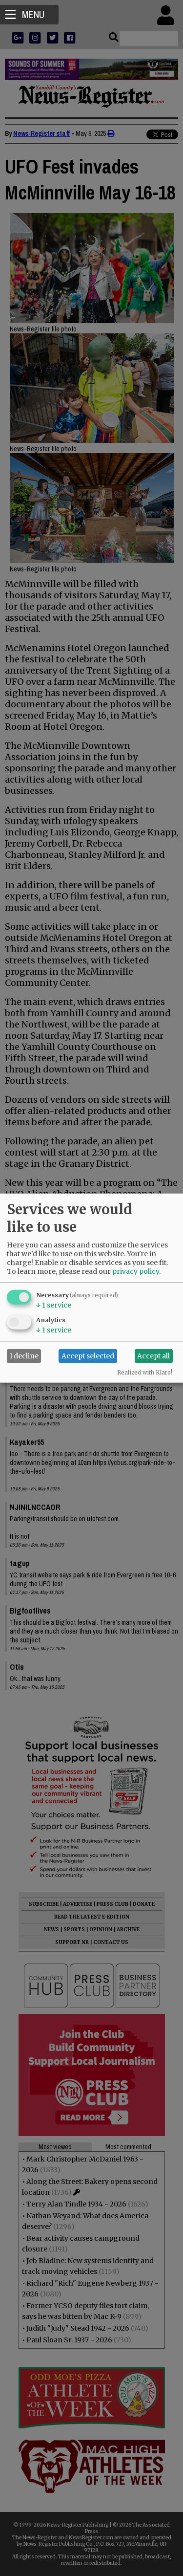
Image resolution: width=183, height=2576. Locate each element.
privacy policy (136, 1271)
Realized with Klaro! (145, 1372)
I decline (24, 1356)
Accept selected (88, 1356)
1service (54, 1305)
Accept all (153, 1356)
